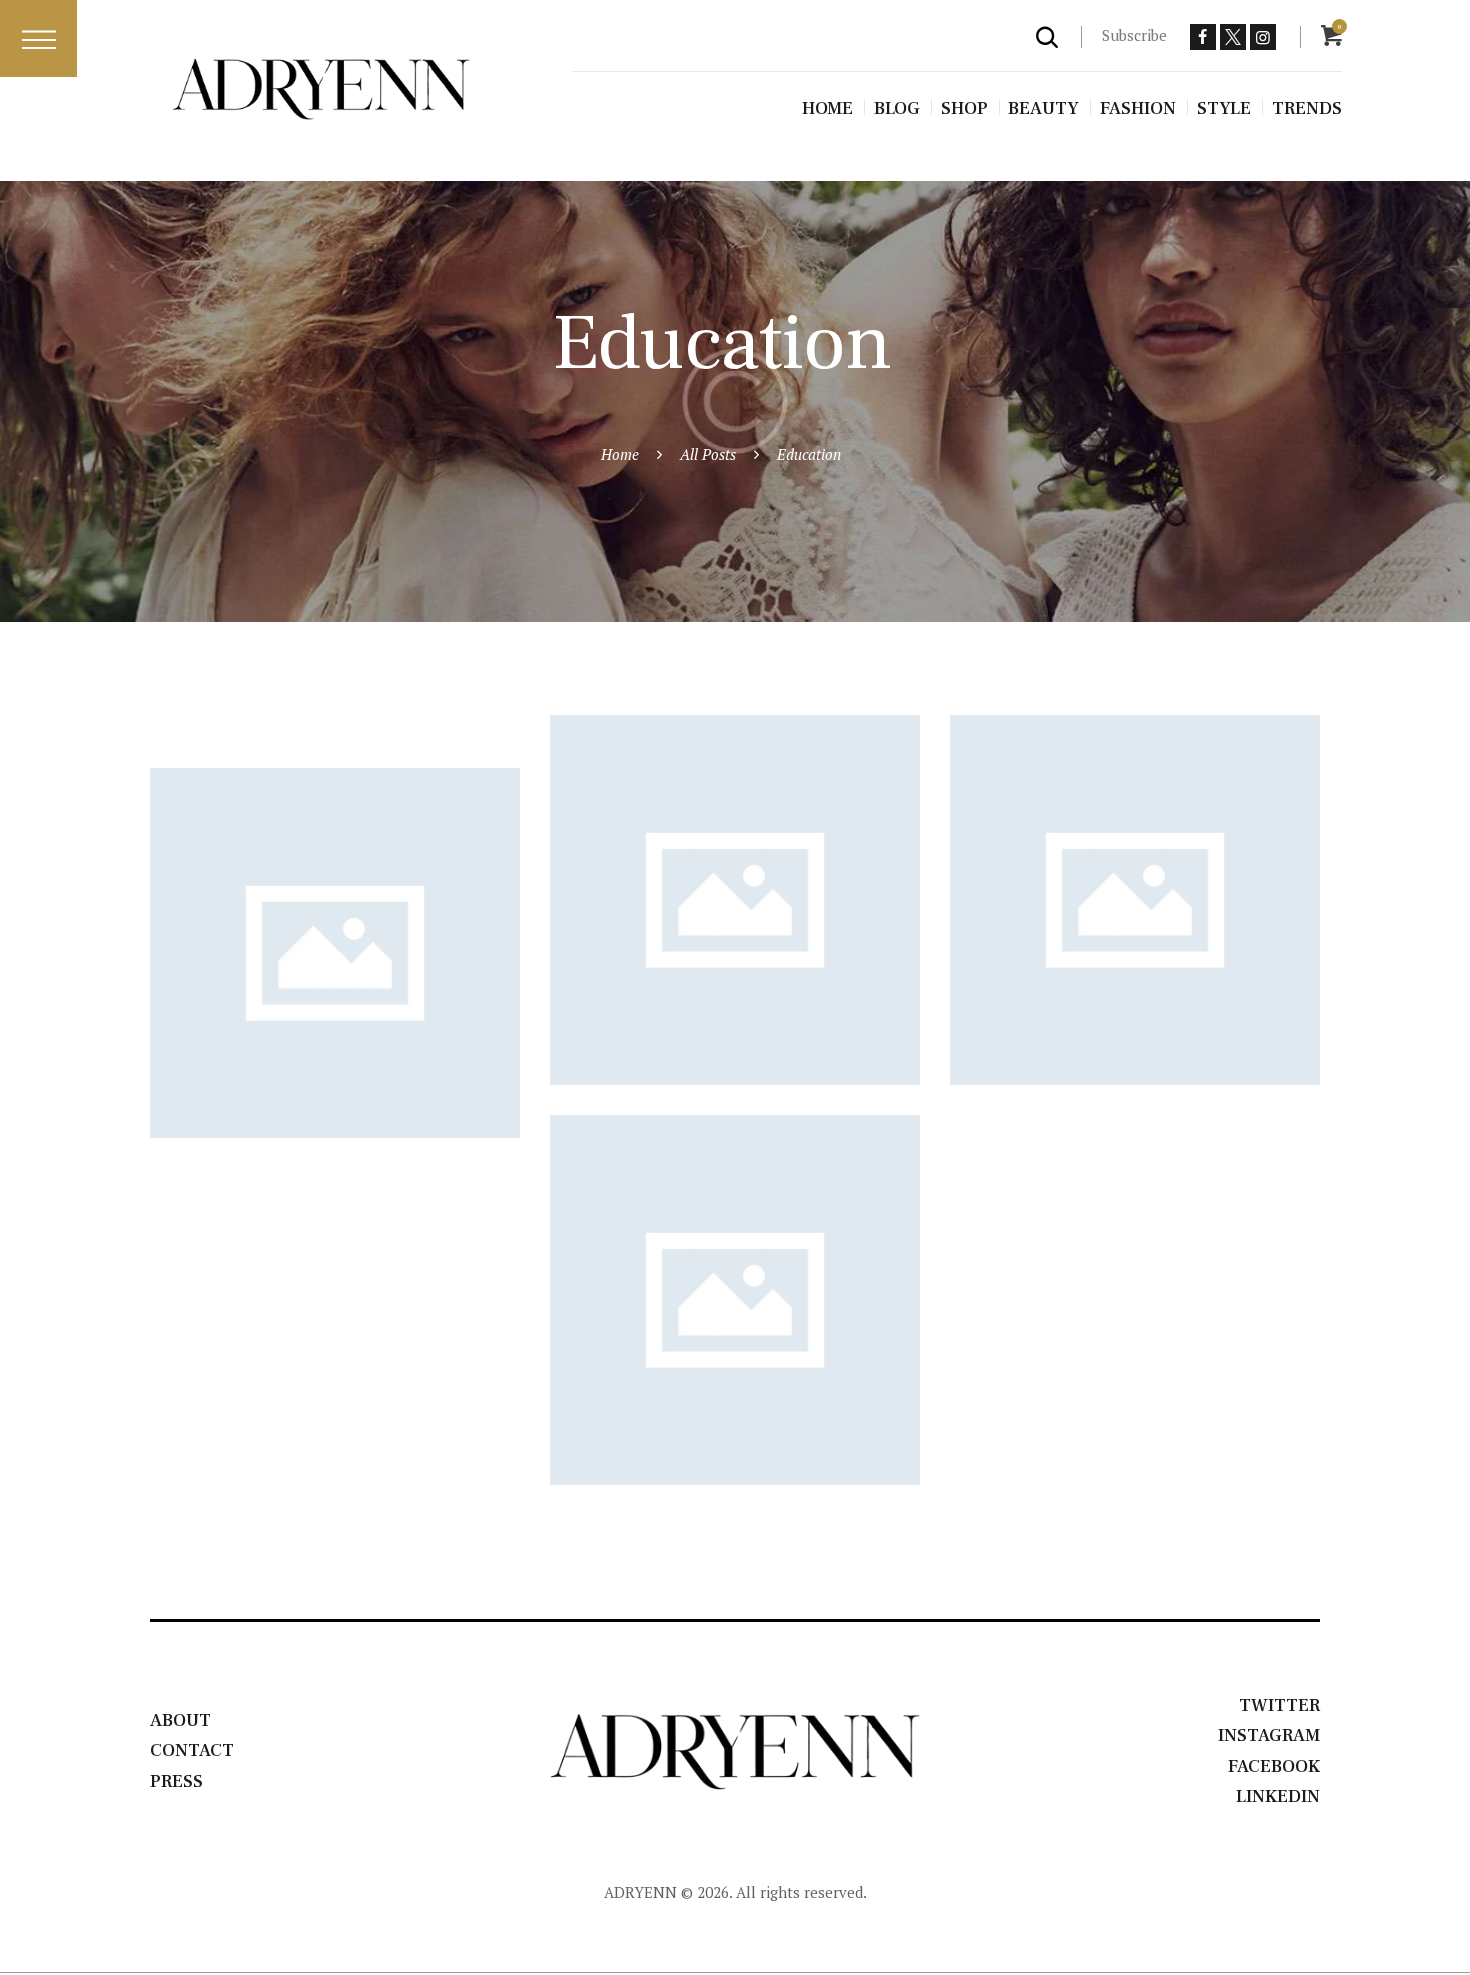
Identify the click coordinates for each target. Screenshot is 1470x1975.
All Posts (708, 454)
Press (176, 1781)
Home (620, 454)
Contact (192, 1750)
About (180, 1720)
